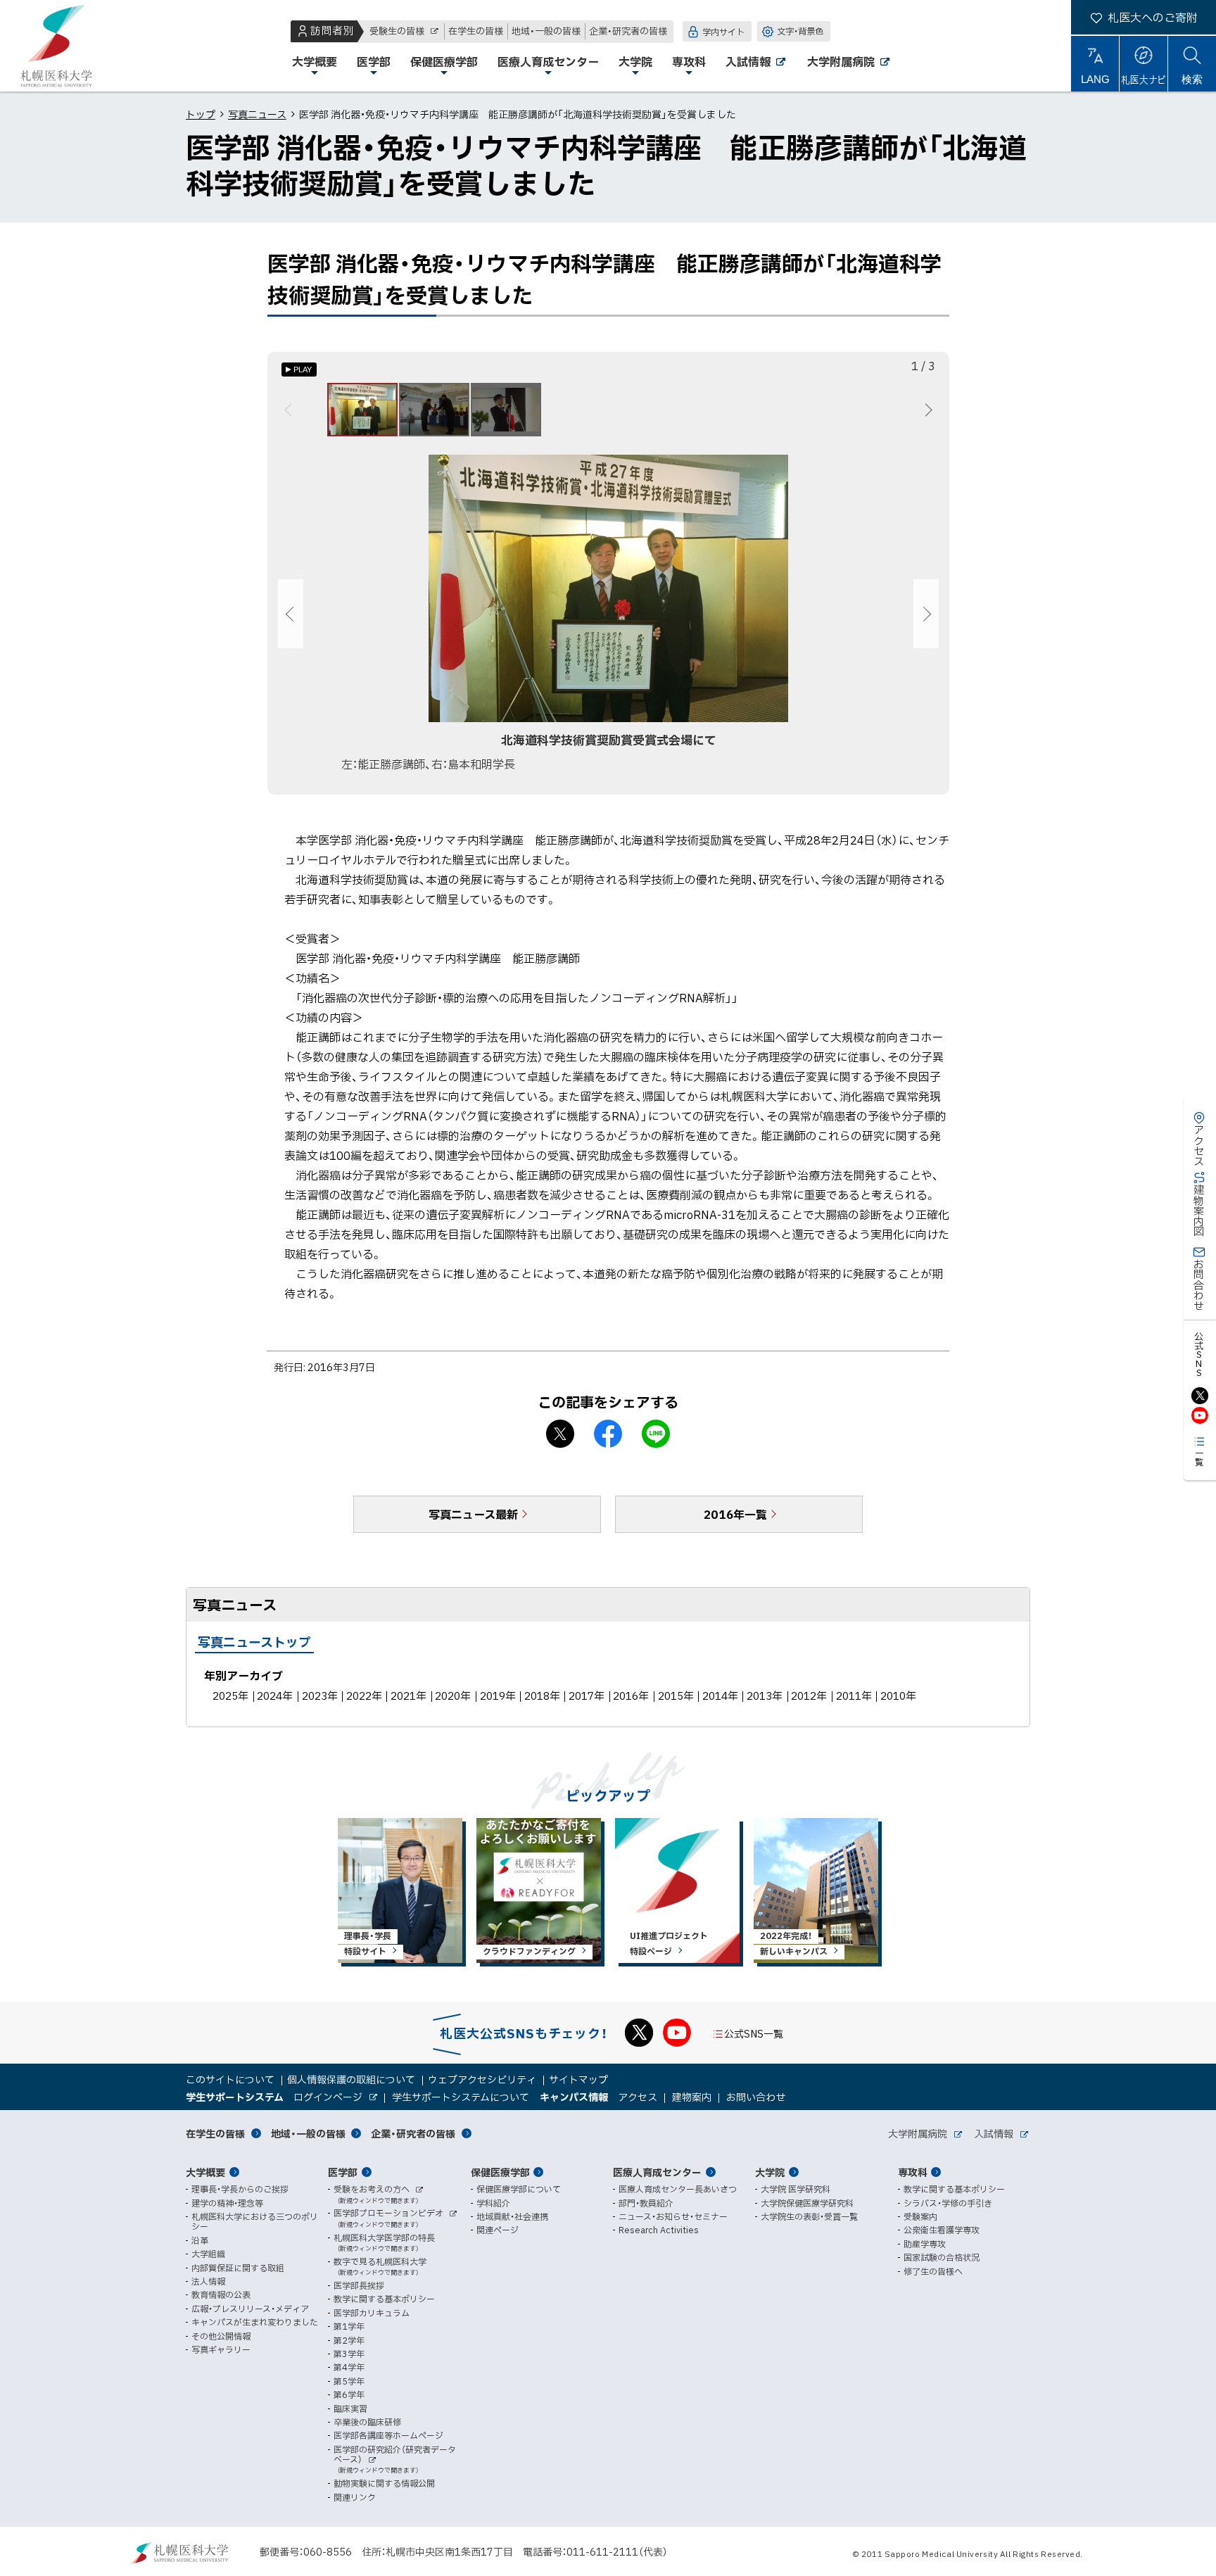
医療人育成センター (657, 2172)
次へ (926, 410)
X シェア (560, 1434)
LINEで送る (656, 1434)
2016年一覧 (735, 1514)
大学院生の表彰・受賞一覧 (809, 2216)
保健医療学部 (500, 2172)
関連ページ (498, 2230)
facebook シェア (608, 1434)
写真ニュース (257, 114)
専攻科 (913, 2172)
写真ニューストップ (254, 1642)
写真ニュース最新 (473, 1514)
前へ (290, 410)
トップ (201, 114)
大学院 (770, 2172)
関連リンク (355, 2497)
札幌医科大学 (56, 46)
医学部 (343, 2172)
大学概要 (205, 2172)
